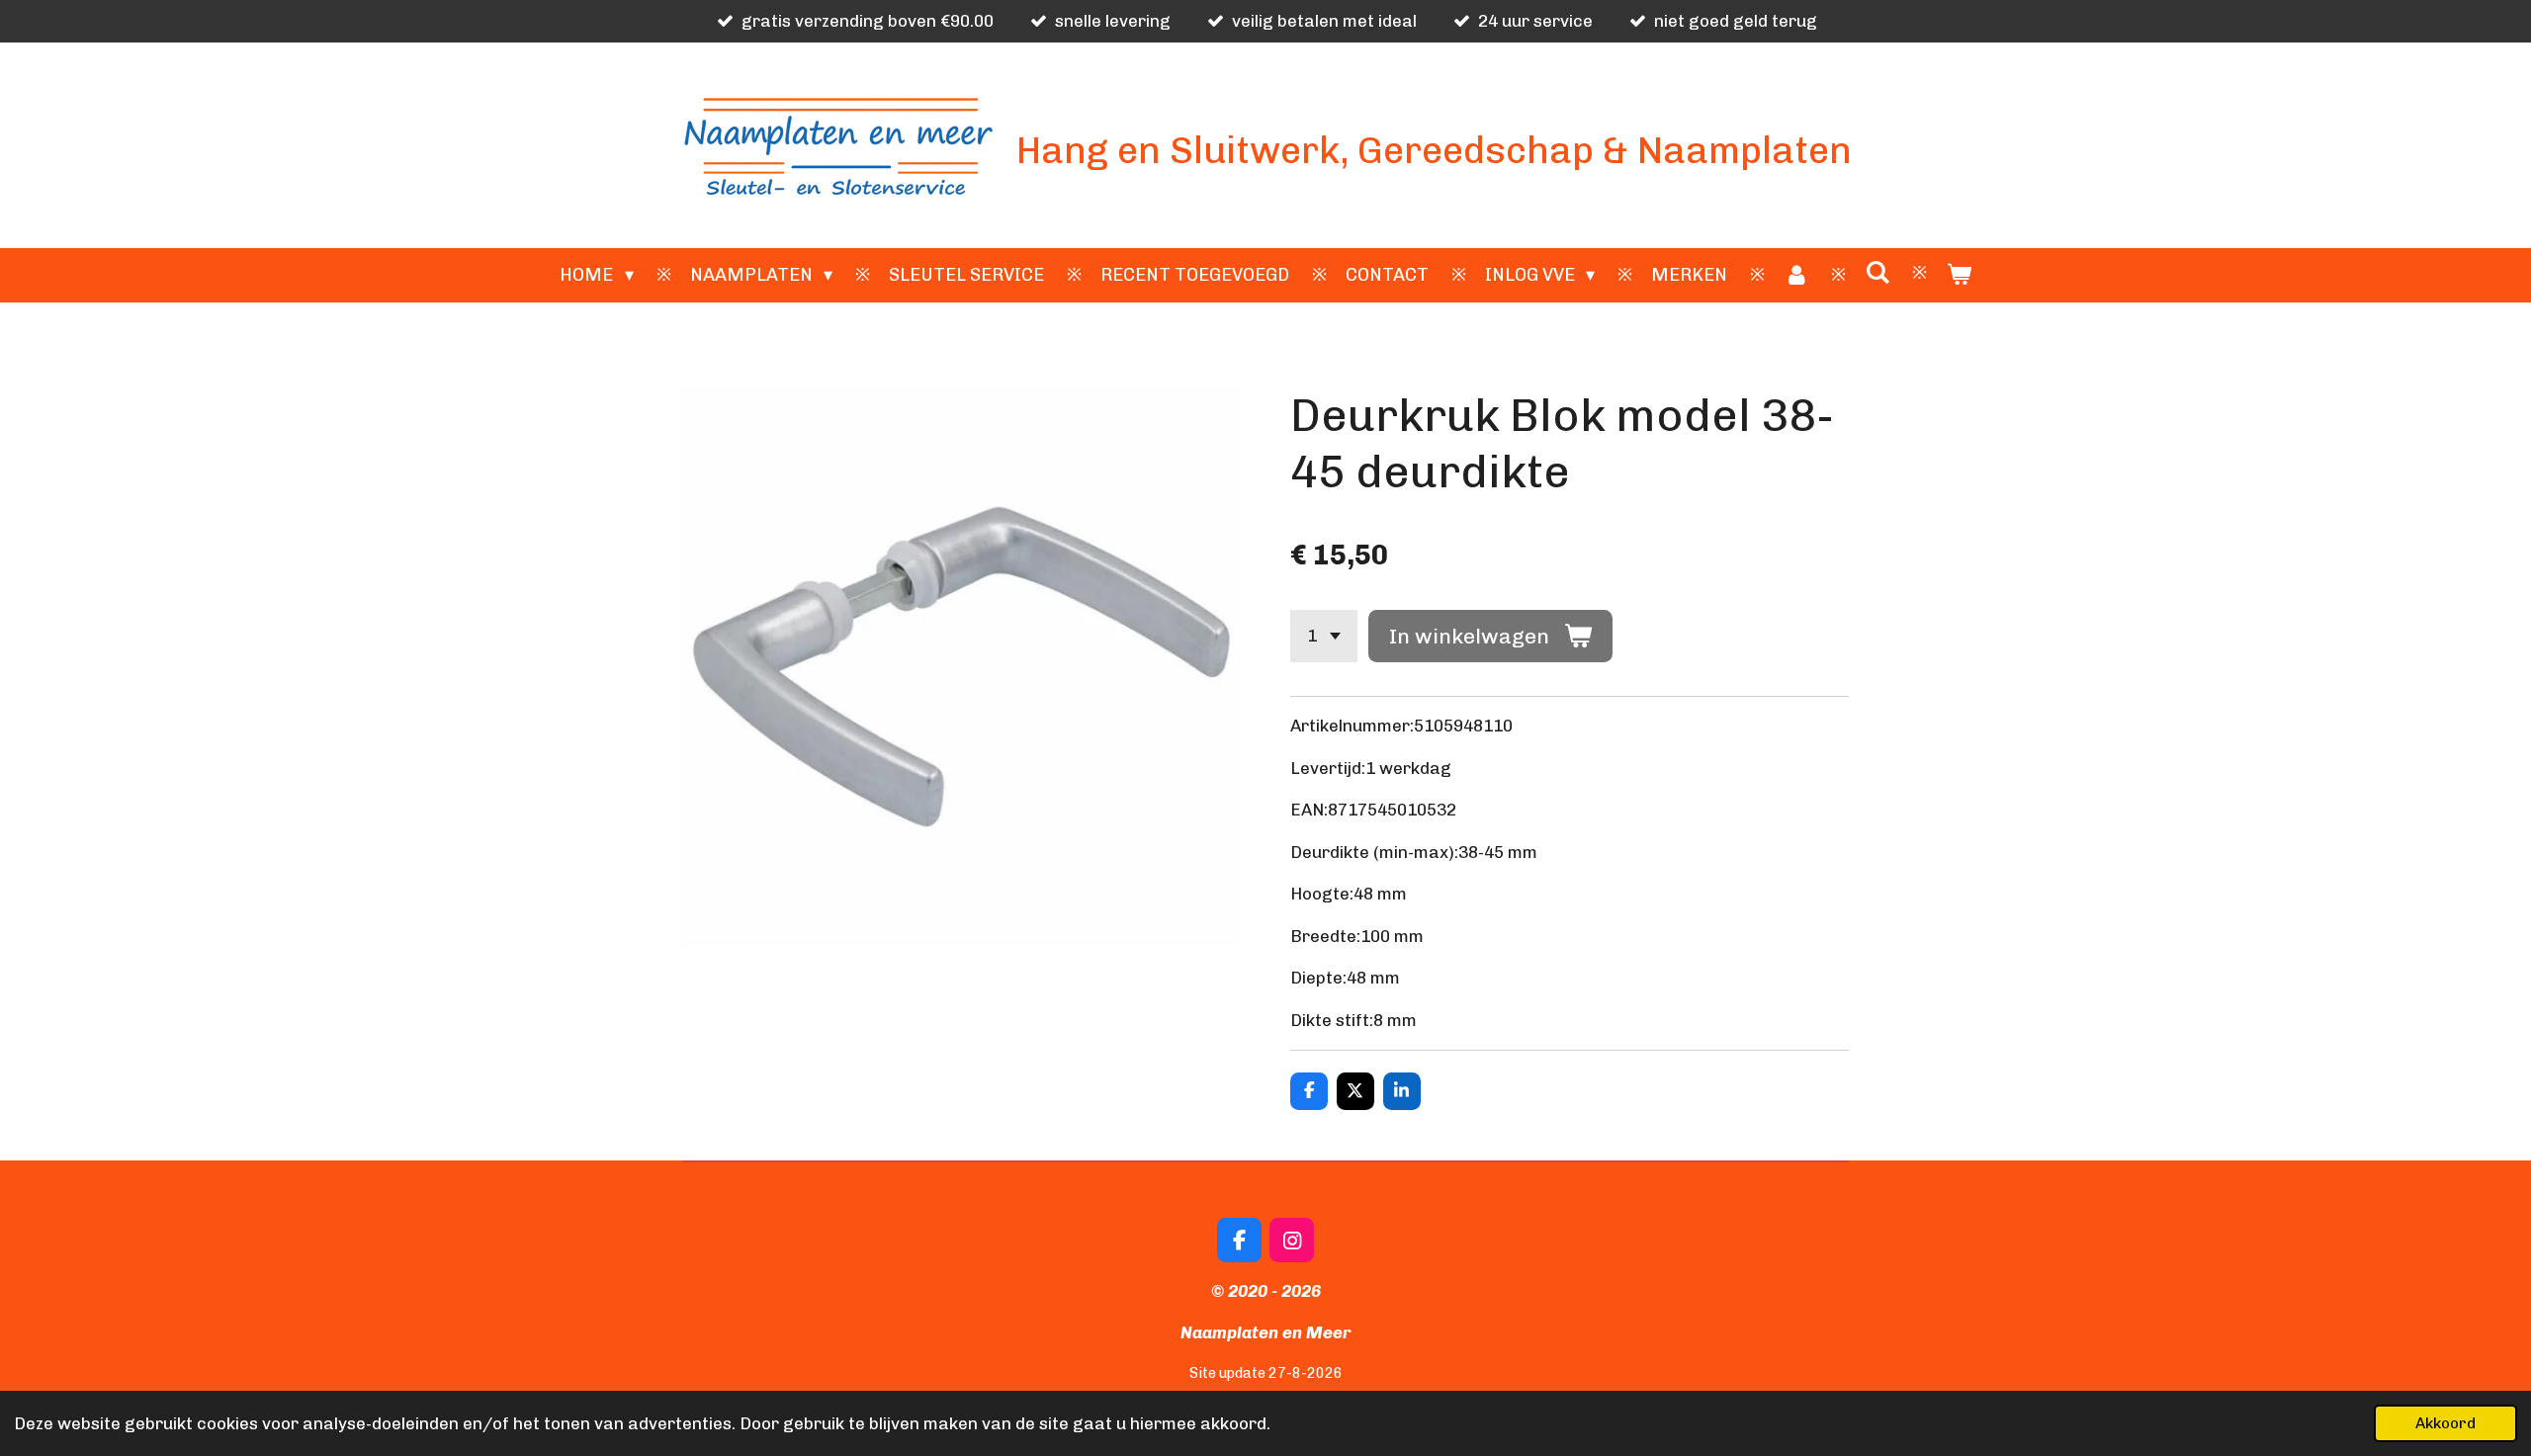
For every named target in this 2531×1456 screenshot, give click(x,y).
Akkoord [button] (2445, 1423)
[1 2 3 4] (1324, 636)
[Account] (1796, 275)
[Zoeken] (1877, 273)
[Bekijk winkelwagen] (1958, 275)
